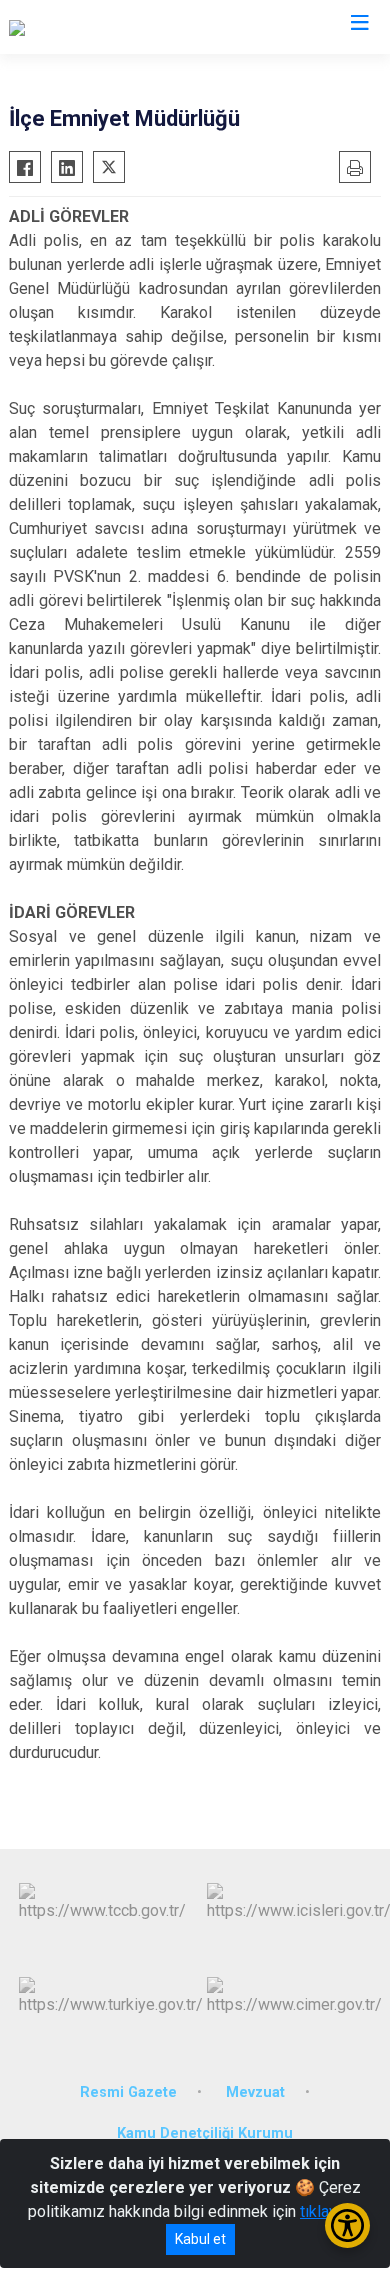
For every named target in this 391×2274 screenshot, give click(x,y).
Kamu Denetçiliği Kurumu (205, 2133)
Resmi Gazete (128, 2092)
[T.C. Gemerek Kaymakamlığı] (104, 27)
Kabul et (200, 2239)
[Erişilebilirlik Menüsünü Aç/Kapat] (347, 2225)
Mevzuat (255, 2092)
